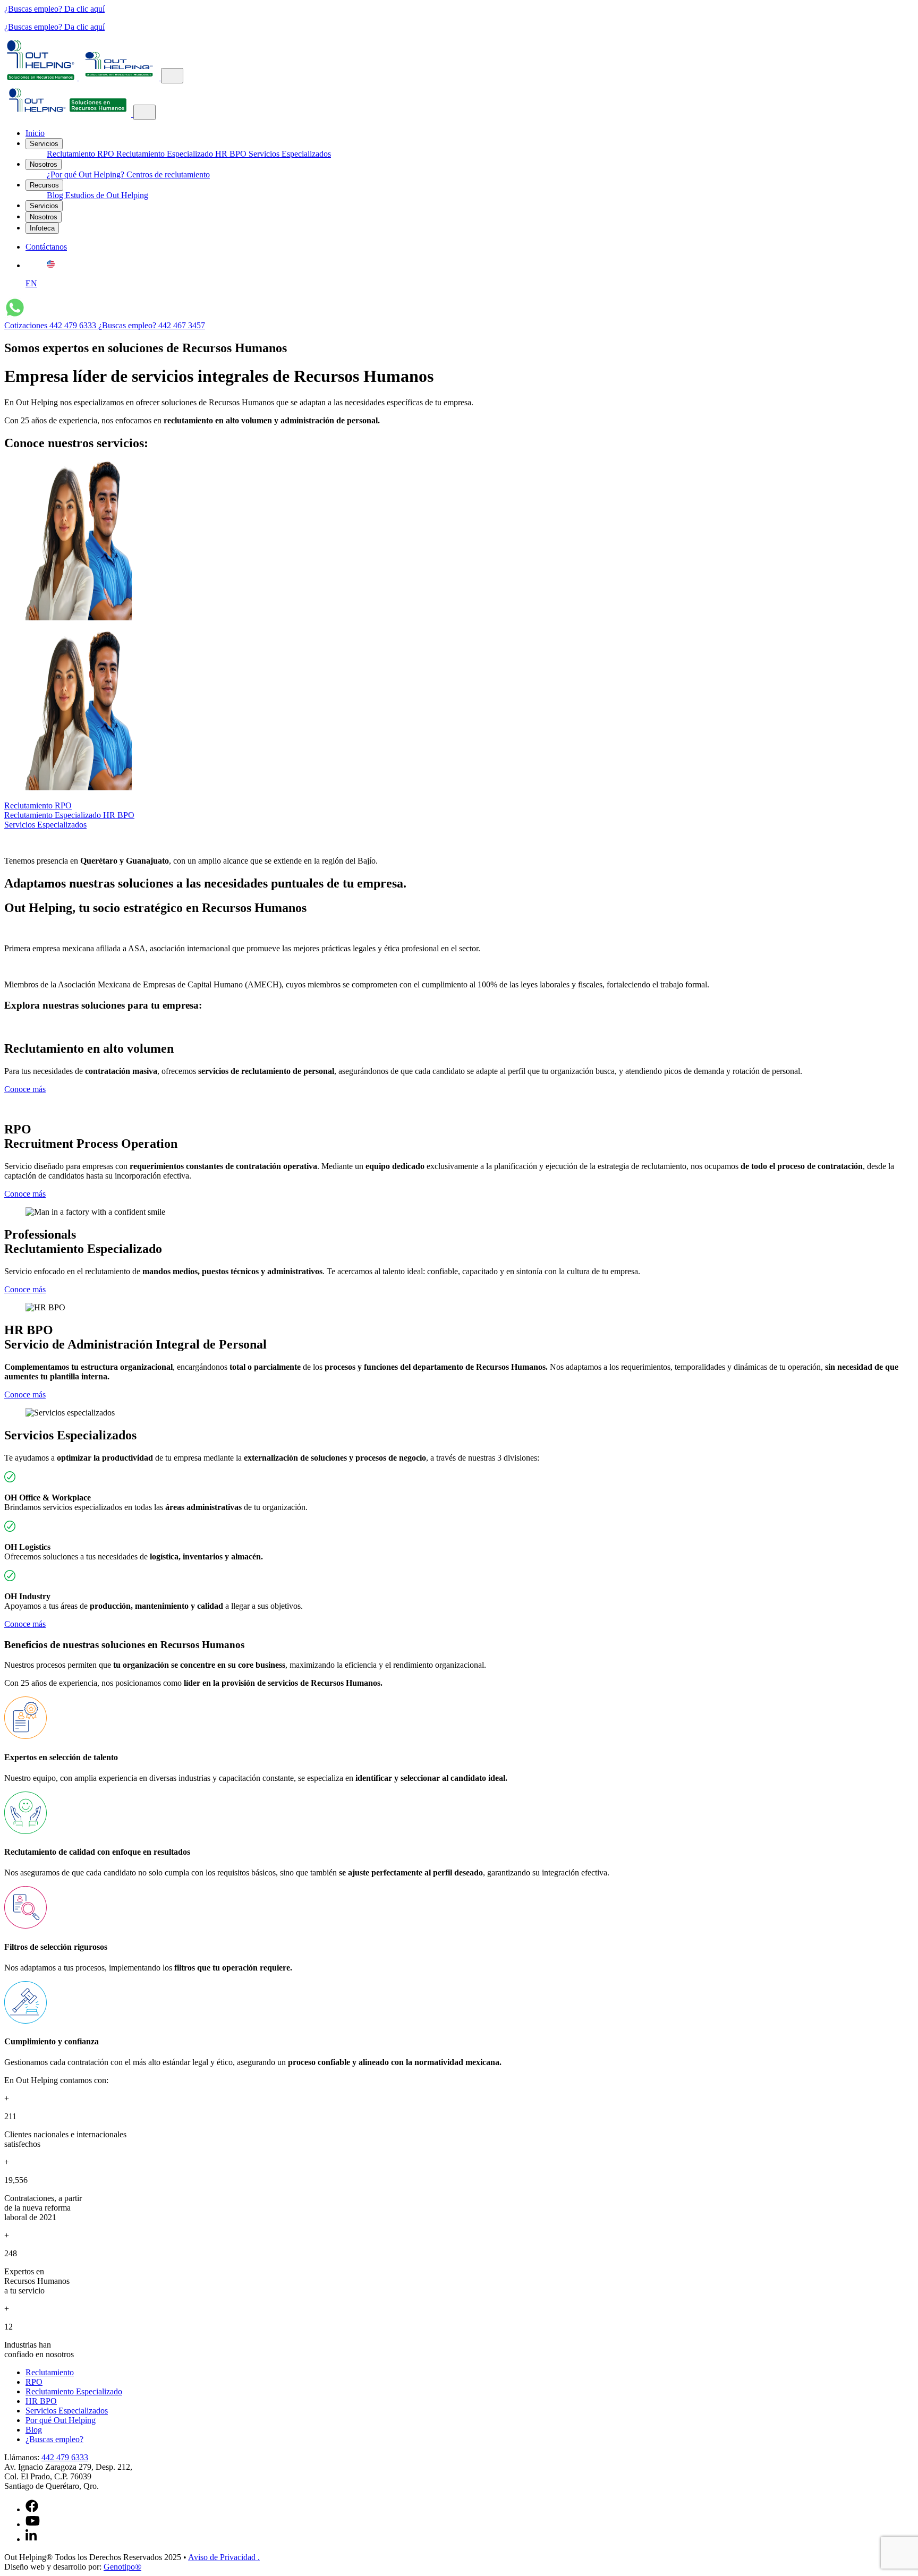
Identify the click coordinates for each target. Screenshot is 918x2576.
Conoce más (25, 1089)
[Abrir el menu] (172, 76)
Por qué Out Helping (61, 2420)
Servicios (44, 144)
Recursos (44, 185)
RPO (107, 154)
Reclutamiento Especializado (166, 154)
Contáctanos (46, 247)
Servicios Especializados (290, 154)
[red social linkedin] (31, 2539)
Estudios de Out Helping (107, 195)
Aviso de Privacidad (224, 2557)
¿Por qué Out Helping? (87, 174)
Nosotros (44, 164)
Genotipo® (122, 2567)
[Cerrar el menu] (144, 112)
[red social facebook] (32, 2509)
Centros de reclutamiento (168, 174)
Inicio (35, 133)
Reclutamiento (72, 154)
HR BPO (232, 154)
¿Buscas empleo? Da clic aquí (54, 9)
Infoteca (42, 228)
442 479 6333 (65, 2457)
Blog (56, 195)
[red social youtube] (33, 2524)
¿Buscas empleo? (54, 2439)
